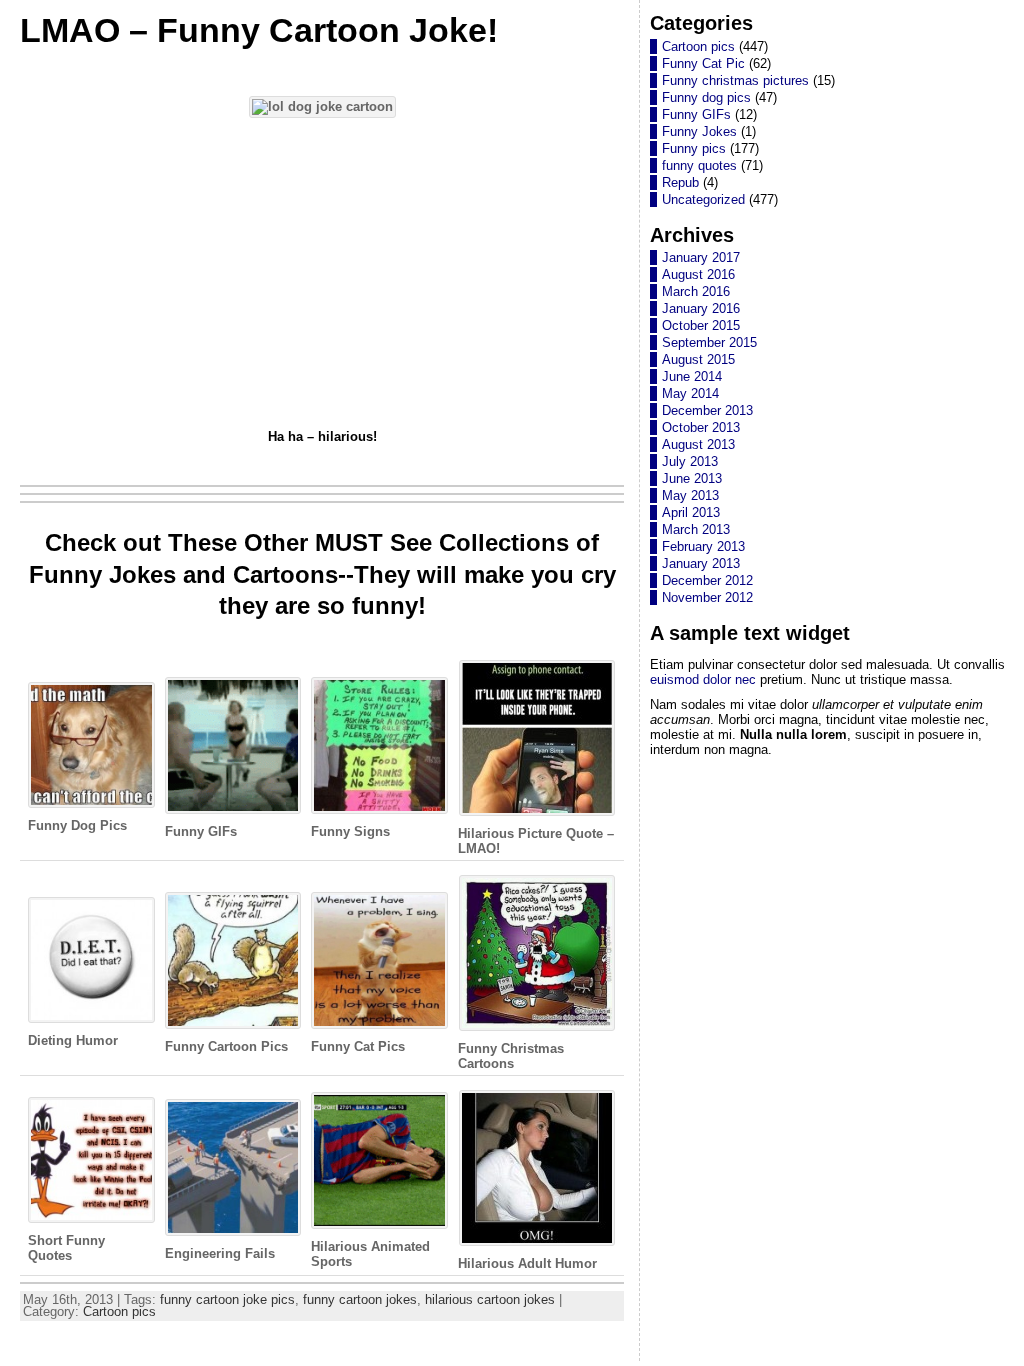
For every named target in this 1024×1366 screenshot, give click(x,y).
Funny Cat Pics (358, 1046)
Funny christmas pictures (735, 80)
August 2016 (698, 274)
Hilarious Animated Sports (370, 1254)
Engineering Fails (220, 1253)
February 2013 (703, 546)
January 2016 (701, 308)
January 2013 (701, 563)
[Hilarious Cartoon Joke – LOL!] (322, 106)
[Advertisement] (322, 276)
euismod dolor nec (703, 679)
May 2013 (690, 495)
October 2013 (701, 427)
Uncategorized (703, 199)
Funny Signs (350, 831)
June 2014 (692, 376)
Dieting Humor (73, 1040)
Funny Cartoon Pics (226, 1046)
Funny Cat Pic (703, 63)
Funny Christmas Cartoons (511, 1056)
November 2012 (707, 597)
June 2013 (692, 478)
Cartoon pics (119, 1311)
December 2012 (707, 580)
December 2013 (707, 410)
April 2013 (691, 512)
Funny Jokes (699, 131)
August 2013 (698, 444)
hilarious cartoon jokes (490, 1299)
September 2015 (709, 342)
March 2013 (696, 529)
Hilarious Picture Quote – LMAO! (536, 841)
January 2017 (701, 257)
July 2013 (690, 461)
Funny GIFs (201, 831)
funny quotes (699, 165)
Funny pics (694, 148)
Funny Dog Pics (77, 825)
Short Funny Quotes (66, 1248)
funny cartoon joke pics (227, 1299)
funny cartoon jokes (360, 1299)
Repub (680, 182)
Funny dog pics (706, 97)
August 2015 (698, 359)
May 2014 (690, 393)
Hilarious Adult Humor (527, 1263)
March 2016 (696, 291)
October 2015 (701, 325)
